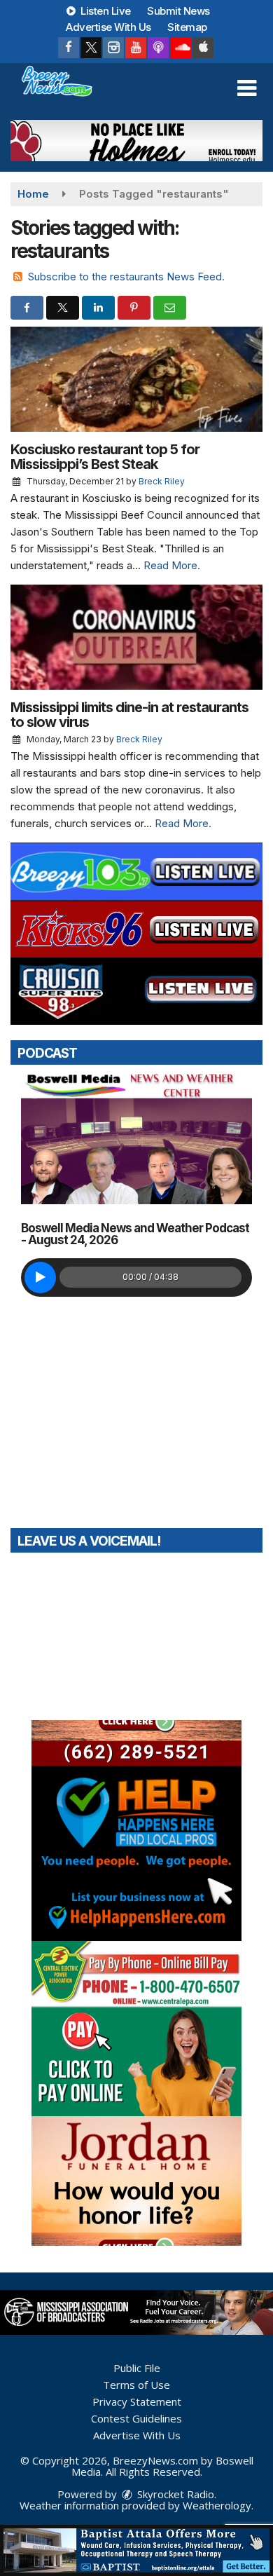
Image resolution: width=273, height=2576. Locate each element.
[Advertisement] (136, 141)
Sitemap (187, 27)
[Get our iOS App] (203, 48)
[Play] (40, 1277)
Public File (137, 2368)
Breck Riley (162, 481)
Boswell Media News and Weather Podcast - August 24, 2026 (135, 1234)
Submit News (178, 11)
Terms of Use (136, 2385)
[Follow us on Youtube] (136, 48)
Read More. (172, 565)
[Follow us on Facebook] (69, 48)
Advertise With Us (108, 27)
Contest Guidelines (136, 2418)
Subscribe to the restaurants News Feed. (126, 277)
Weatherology (217, 2505)
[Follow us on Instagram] (113, 48)
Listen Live (105, 11)
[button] (247, 88)
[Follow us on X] (91, 48)
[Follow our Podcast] (158, 48)
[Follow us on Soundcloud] (181, 48)
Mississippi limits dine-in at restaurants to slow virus (129, 715)
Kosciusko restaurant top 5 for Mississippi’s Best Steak (105, 457)
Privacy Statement (137, 2401)
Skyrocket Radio (174, 2494)
